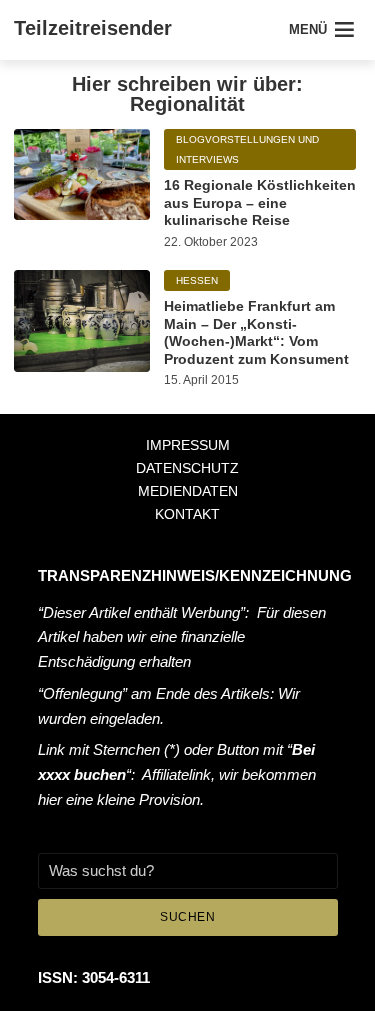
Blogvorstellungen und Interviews (247, 149)
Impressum (188, 445)
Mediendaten (188, 491)
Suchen (187, 917)
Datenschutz (187, 468)
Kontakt (187, 514)
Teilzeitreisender (93, 28)
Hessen (197, 280)
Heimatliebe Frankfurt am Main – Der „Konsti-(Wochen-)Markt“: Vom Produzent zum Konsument (256, 332)
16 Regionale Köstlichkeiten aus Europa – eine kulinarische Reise (260, 202)
